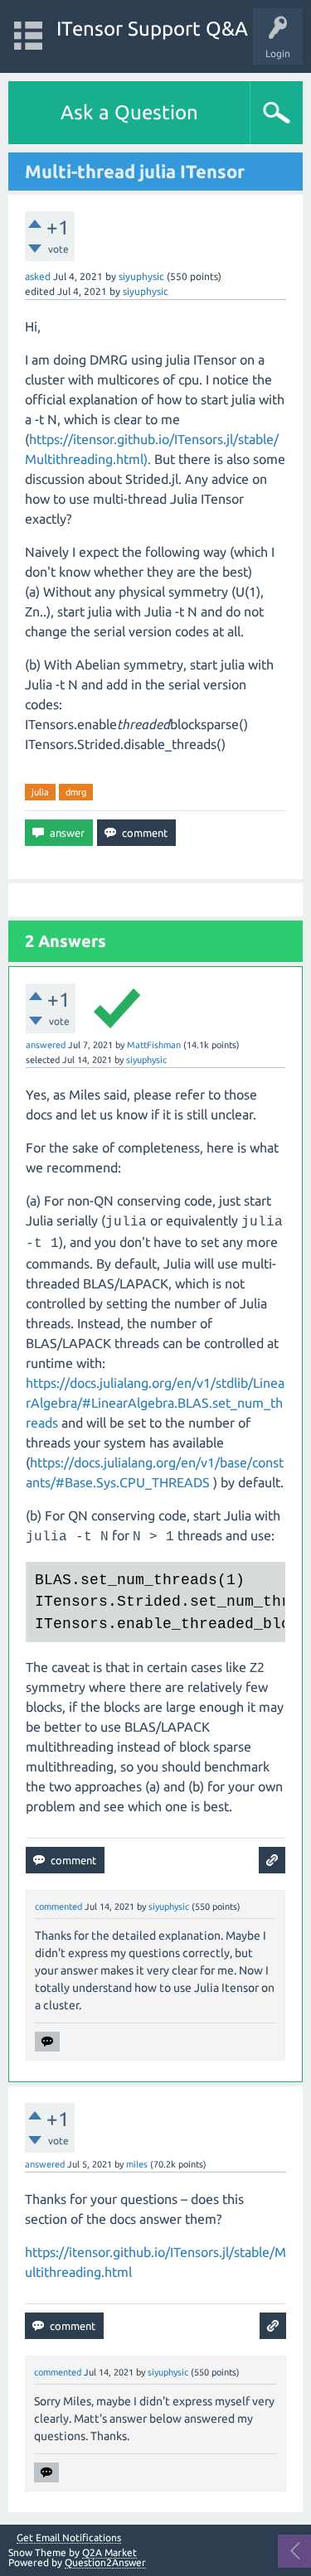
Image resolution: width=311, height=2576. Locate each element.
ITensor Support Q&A (152, 29)
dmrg (76, 792)
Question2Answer (105, 2562)
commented (58, 1907)
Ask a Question (129, 112)
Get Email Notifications (69, 2538)
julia (40, 792)
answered (46, 1045)
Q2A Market (109, 2552)
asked (38, 276)
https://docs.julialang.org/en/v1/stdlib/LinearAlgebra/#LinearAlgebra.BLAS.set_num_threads (155, 1403)
